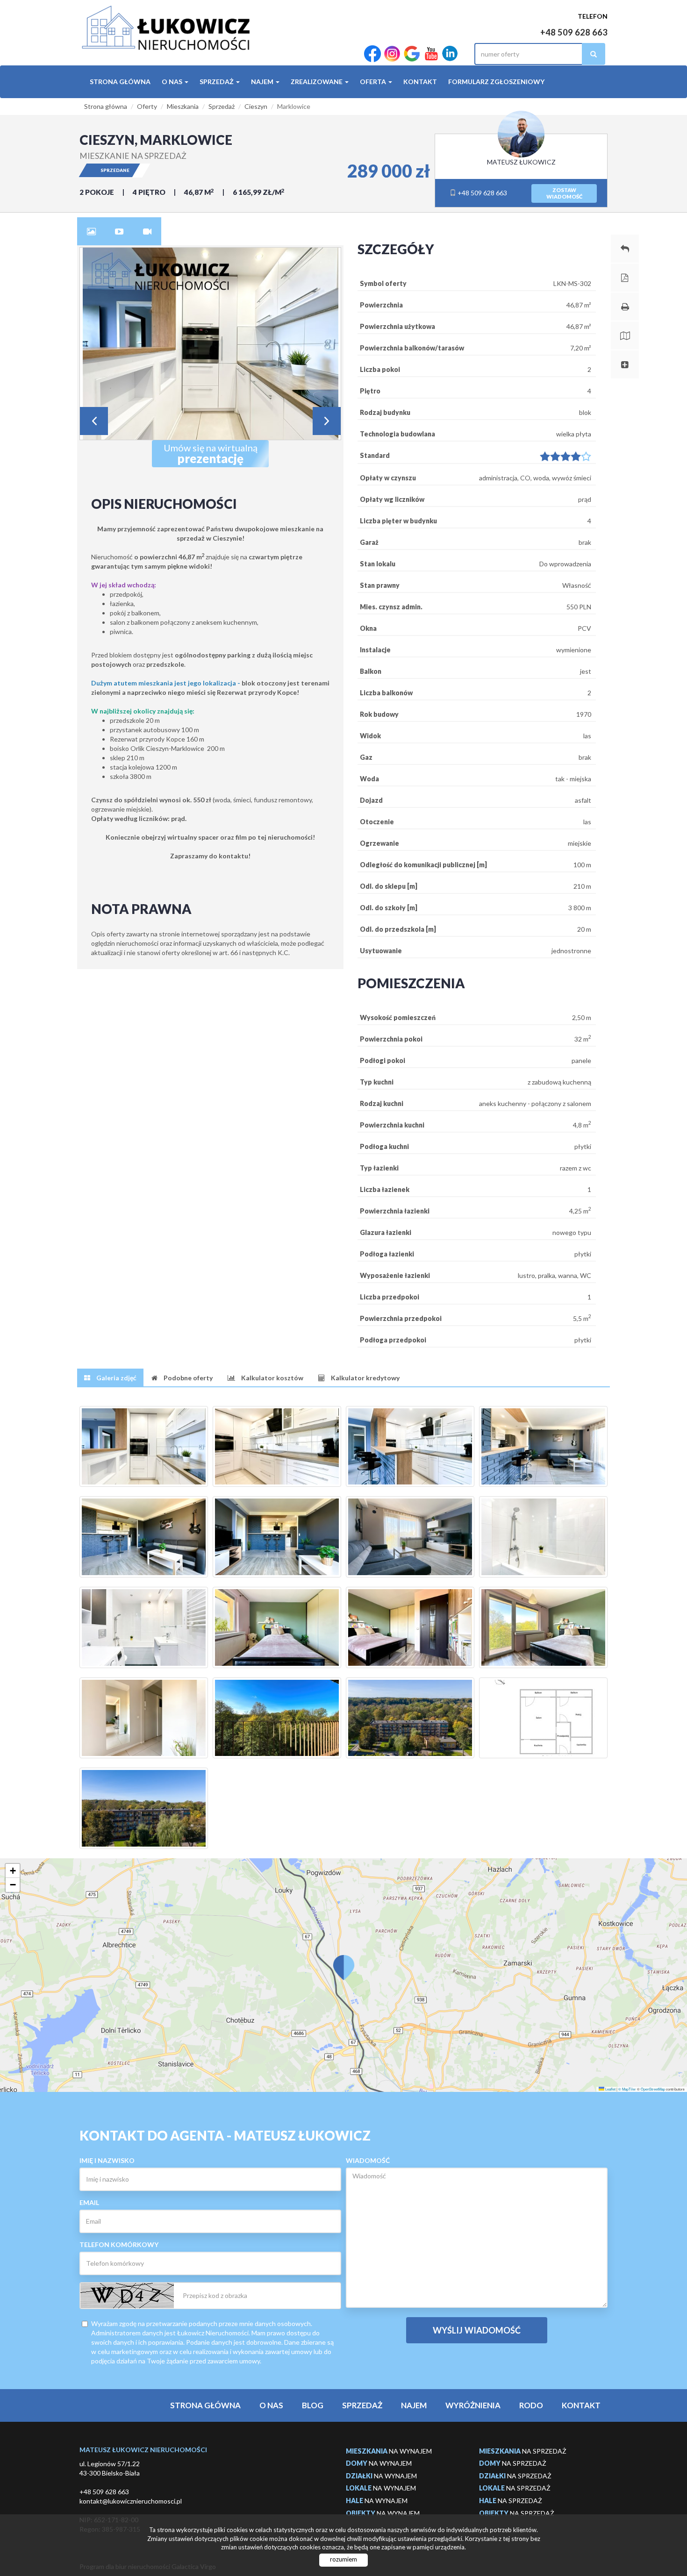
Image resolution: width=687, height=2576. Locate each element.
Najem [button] (263, 82)
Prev (94, 421)
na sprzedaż (523, 2451)
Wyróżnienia (473, 2405)
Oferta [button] (374, 82)
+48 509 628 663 (574, 32)
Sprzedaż (362, 2405)
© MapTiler (627, 2089)
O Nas (271, 2405)
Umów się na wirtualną (211, 454)
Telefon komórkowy (119, 2244)
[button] (343, 1962)
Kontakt (420, 82)
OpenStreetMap (653, 2089)
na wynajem (389, 2451)
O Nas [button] (173, 82)
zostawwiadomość (564, 193)
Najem (414, 2405)
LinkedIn (450, 54)
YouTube (431, 54)
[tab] (91, 231)
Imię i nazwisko (107, 2160)
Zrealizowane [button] (317, 82)
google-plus (412, 54)
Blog (313, 2405)
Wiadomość (368, 2160)
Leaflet (610, 2089)
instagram (392, 54)
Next (327, 421)
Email (89, 2202)
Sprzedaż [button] (217, 82)
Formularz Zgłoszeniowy (496, 82)
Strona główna (120, 82)
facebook (372, 54)
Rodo (531, 2405)
